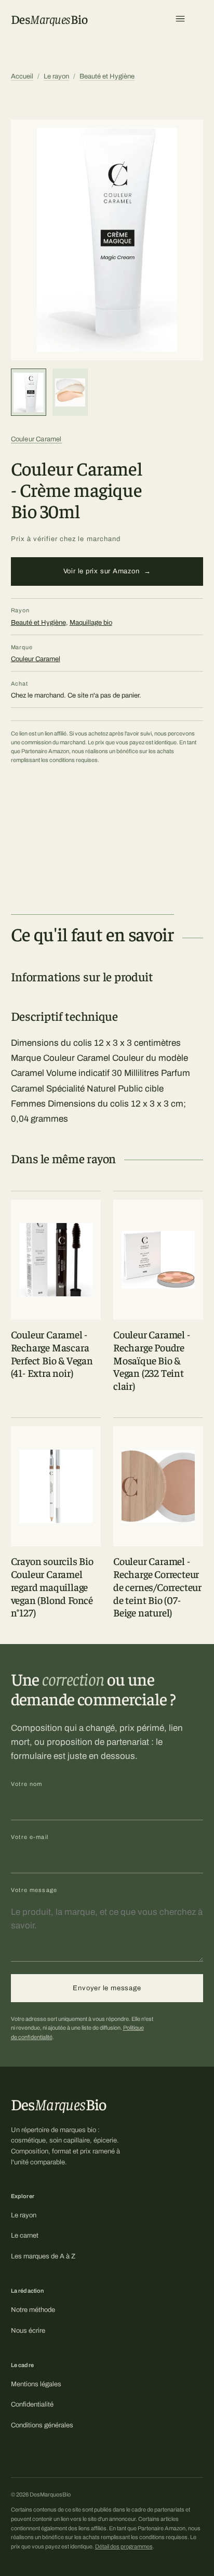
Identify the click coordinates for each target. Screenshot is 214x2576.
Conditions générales (42, 2425)
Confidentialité (32, 2404)
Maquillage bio (91, 623)
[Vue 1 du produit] (29, 392)
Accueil (22, 76)
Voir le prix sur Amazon (107, 571)
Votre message (34, 1890)
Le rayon (56, 76)
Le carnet (25, 2236)
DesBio (49, 19)
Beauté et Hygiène (107, 76)
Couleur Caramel (36, 439)
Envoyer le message (107, 1988)
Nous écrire (28, 2331)
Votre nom (27, 1784)
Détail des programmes (124, 2546)
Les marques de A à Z (43, 2256)
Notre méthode (33, 2310)
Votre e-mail (30, 1837)
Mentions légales (36, 2384)
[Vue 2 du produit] (70, 392)
